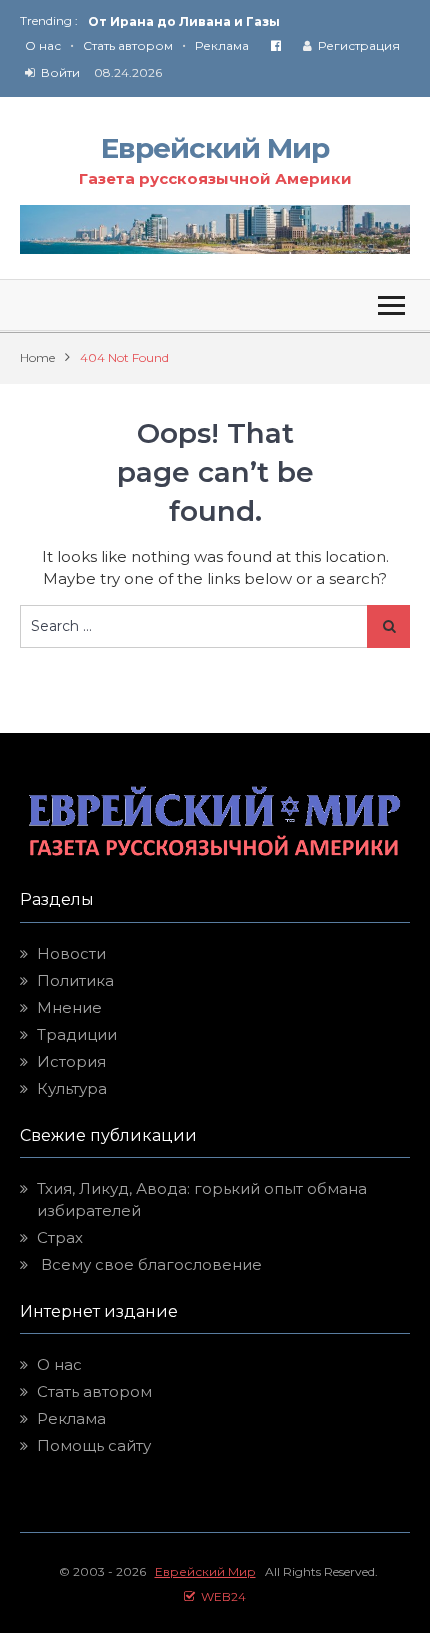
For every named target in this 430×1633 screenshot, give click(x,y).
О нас (43, 45)
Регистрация (359, 45)
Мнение (69, 1007)
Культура (72, 1088)
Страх (60, 1237)
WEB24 (220, 1596)
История (71, 1061)
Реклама (222, 45)
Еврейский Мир (215, 148)
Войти (60, 72)
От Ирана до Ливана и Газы (184, 21)
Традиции (77, 1034)
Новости (71, 953)
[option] (249, 21)
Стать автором (128, 45)
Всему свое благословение (149, 1264)
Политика (75, 980)
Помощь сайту (94, 1445)
